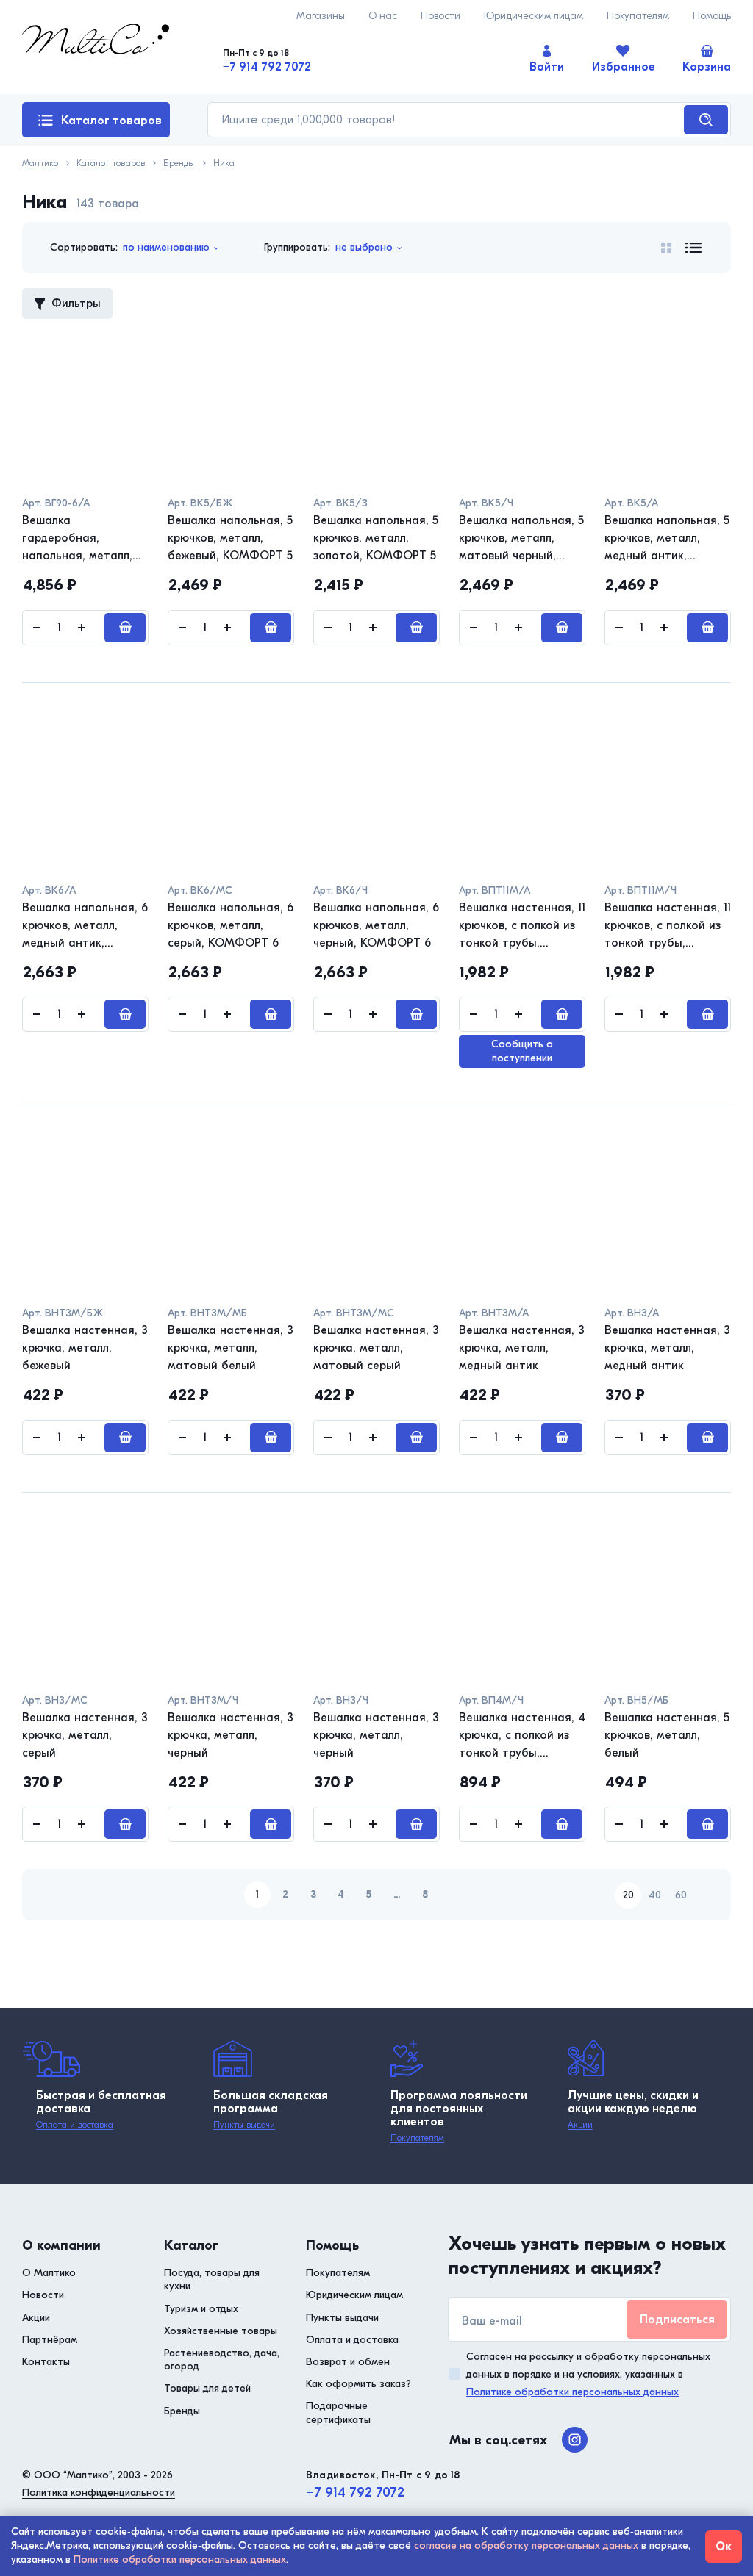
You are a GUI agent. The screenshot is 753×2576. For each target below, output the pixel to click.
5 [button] (369, 1894)
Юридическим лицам (533, 16)
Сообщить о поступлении (522, 1051)
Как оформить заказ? (358, 2384)
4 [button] (341, 1894)
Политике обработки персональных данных (572, 2392)
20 (628, 1895)
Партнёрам (50, 2340)
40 (655, 1895)
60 (681, 1895)
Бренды (179, 164)
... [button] (397, 1894)
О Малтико (49, 2273)
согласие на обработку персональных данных (525, 2545)
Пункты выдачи (244, 2125)
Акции (580, 2125)
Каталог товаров (111, 121)
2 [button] (285, 1894)
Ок (724, 2547)
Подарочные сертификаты (338, 2412)
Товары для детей (207, 2388)
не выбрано (364, 247)
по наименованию (166, 247)
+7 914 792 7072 (267, 67)
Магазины (321, 16)
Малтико (40, 164)
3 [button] (313, 1894)
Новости (440, 16)
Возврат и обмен (348, 2362)
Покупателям (638, 16)
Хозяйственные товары (221, 2331)
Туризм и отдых (201, 2309)
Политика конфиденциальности (99, 2493)
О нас (383, 16)
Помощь (712, 16)
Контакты (46, 2362)
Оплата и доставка (75, 2125)
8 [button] (425, 1894)
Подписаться (677, 2320)
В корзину (125, 628)
